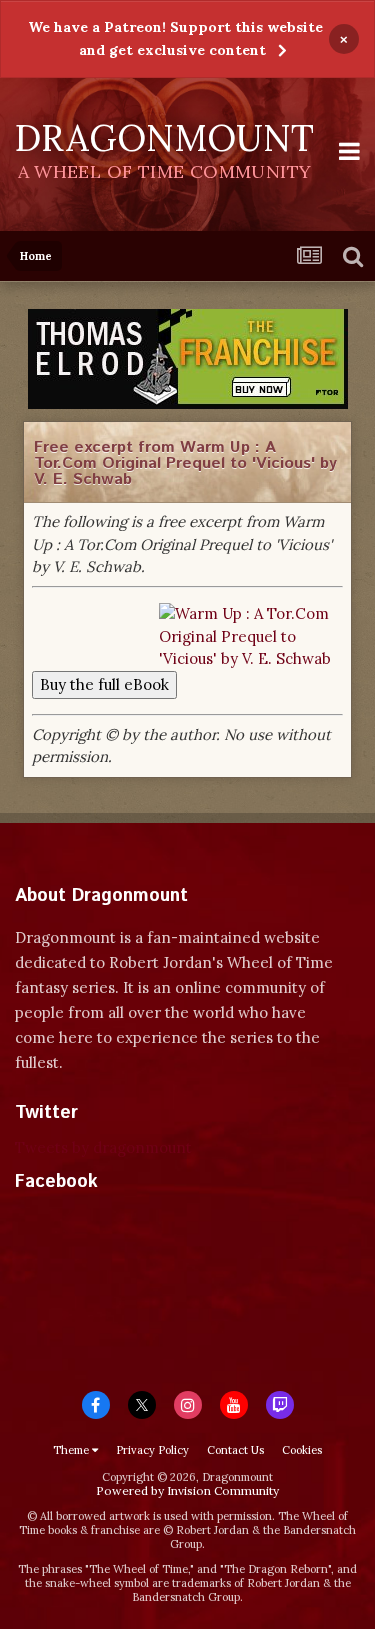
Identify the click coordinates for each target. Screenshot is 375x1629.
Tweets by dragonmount (103, 1147)
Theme (72, 1450)
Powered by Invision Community (187, 1490)
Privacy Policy (152, 1450)
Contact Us (235, 1450)
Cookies (302, 1450)
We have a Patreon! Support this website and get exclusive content (175, 38)
